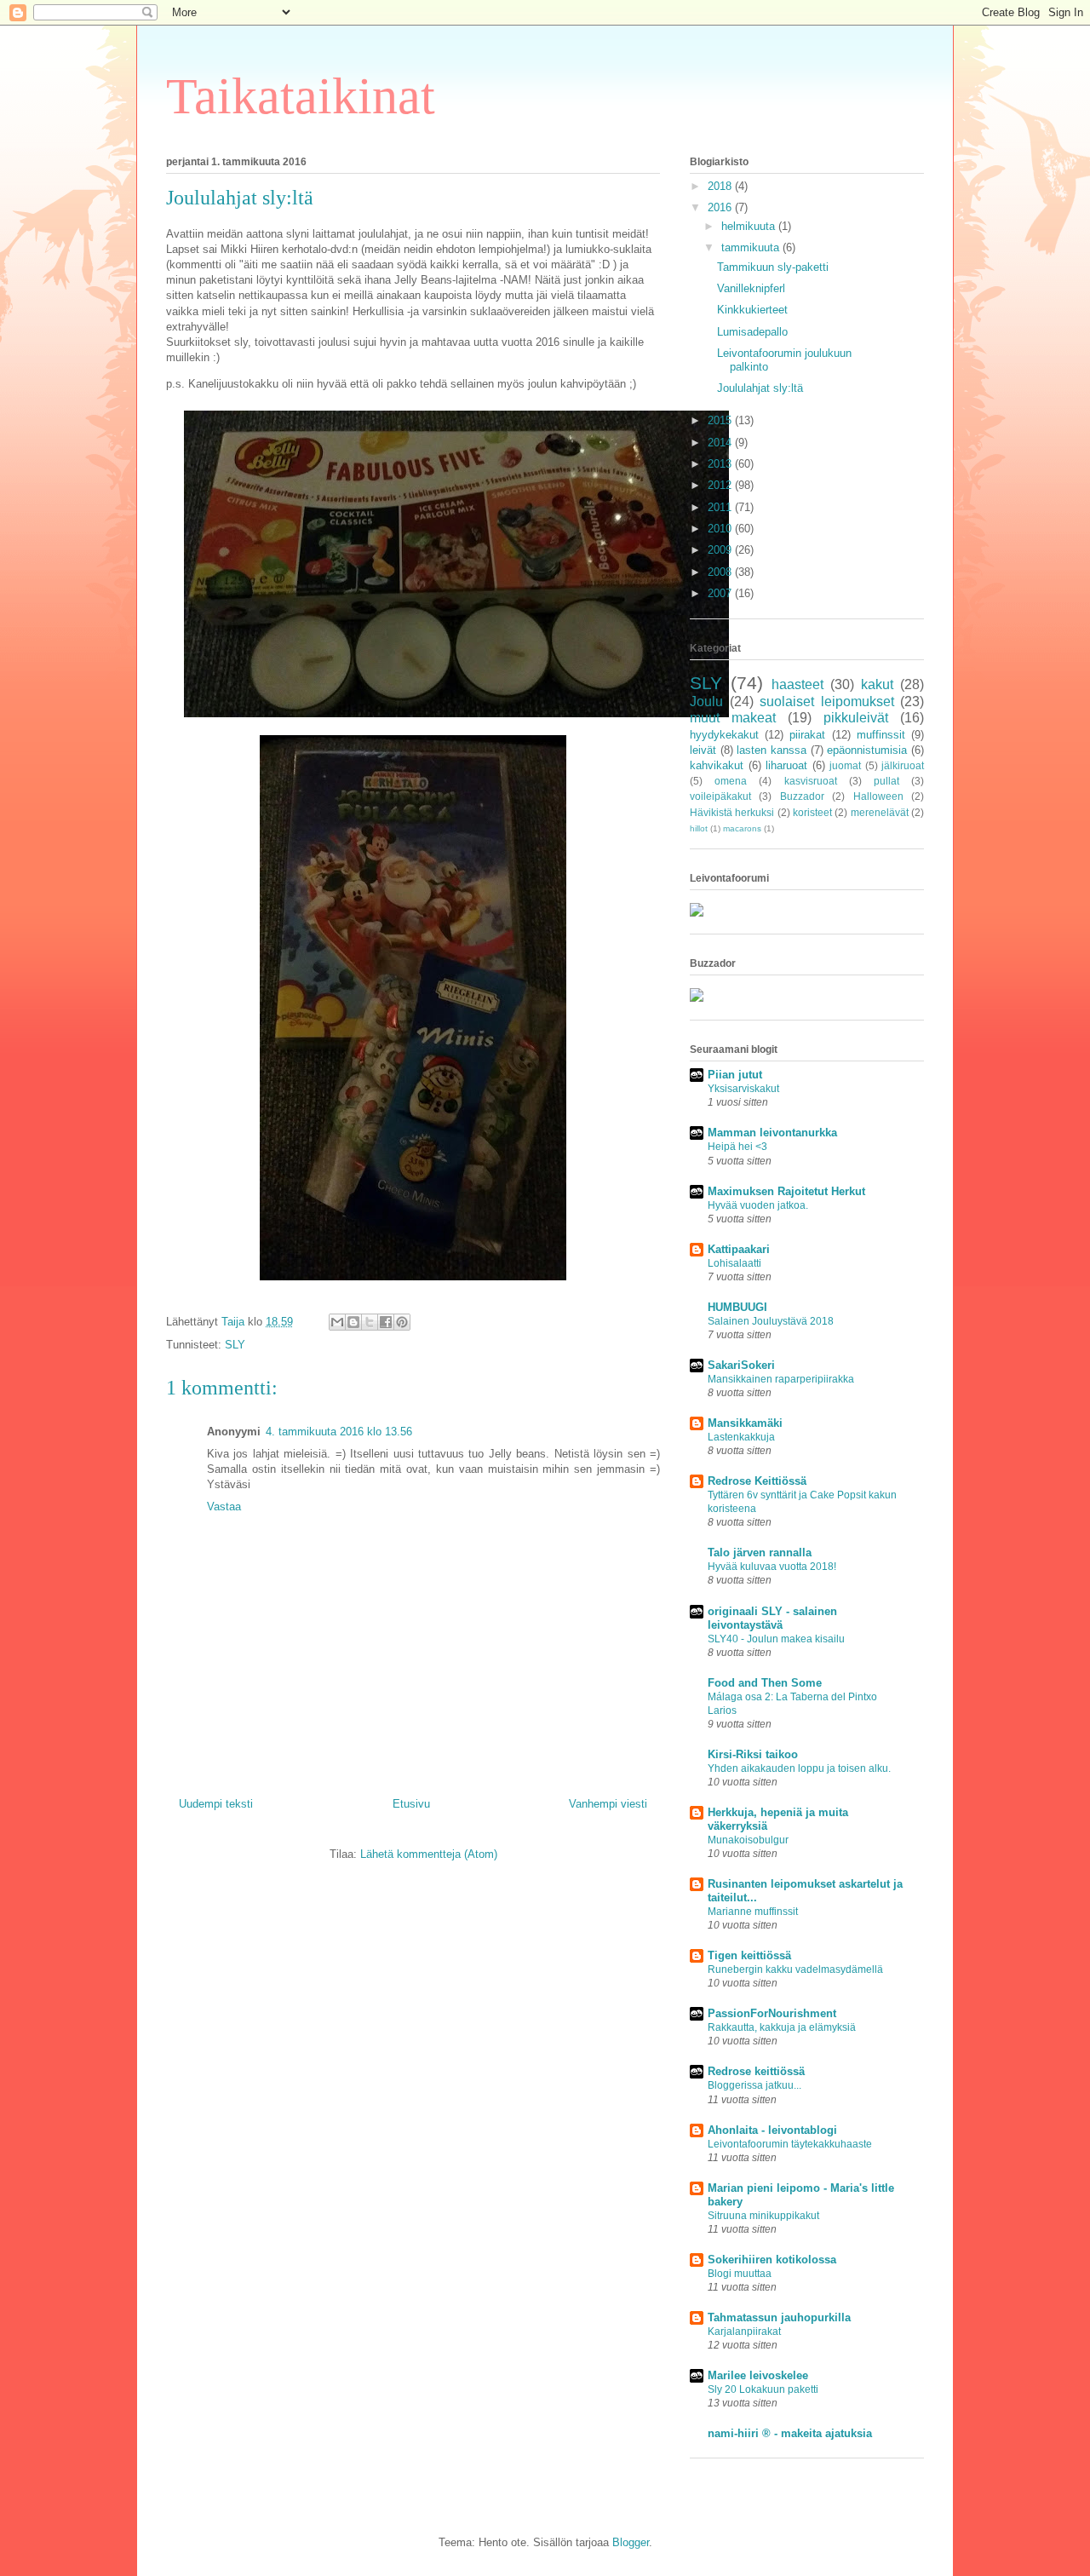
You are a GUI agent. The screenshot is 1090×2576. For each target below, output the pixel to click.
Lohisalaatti (734, 1263)
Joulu (706, 701)
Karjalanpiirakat (744, 2332)
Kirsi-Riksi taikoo (753, 1754)
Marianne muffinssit (753, 1912)
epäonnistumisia (867, 750)
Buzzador (802, 796)
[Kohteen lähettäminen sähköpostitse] (337, 1322)
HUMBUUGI (737, 1307)
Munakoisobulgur (748, 1840)
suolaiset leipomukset (827, 701)
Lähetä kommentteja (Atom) (429, 1854)
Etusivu (411, 1804)
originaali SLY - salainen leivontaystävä (772, 1618)
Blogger (631, 2542)
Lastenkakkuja (741, 1437)
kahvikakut (717, 765)
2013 (721, 464)
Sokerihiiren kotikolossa (772, 2260)
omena (731, 781)
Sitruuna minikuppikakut (763, 2216)
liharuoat (786, 765)
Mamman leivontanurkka (772, 1133)
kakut (877, 684)
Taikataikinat (301, 96)
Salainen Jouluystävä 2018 (771, 1321)
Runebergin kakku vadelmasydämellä (795, 1969)
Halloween (878, 796)
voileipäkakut (720, 796)
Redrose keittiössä (756, 2071)
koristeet (812, 812)
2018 (721, 186)
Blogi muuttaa (740, 2274)
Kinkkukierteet (752, 310)
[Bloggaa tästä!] (353, 1322)
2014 (721, 443)
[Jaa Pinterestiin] (402, 1322)
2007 (721, 593)
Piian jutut (735, 1075)
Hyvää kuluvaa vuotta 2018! (772, 1567)
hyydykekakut (724, 735)
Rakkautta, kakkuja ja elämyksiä (782, 2027)
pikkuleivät (856, 718)
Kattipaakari (739, 1249)
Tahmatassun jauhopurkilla (779, 2317)
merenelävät (880, 812)
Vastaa (224, 1506)
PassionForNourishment (772, 2013)
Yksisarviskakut (743, 1089)
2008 (721, 572)
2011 (721, 507)
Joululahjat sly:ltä (760, 388)
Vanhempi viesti (608, 1804)
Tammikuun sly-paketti (773, 267)
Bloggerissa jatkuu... (754, 2085)
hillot (699, 828)
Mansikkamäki (745, 1423)
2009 (721, 550)
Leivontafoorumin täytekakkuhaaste (790, 2144)
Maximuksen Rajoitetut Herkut (786, 1191)
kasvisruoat (811, 781)
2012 (721, 485)
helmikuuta (750, 226)
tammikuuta (752, 247)
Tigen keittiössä (749, 1955)
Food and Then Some (765, 1683)
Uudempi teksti (216, 1804)
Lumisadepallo (752, 332)
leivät (703, 750)
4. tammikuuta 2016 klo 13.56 (339, 1432)
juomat (845, 765)
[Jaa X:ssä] (370, 1322)
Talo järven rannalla (760, 1552)
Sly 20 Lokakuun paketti (763, 2389)
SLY (235, 1345)
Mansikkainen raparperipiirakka (781, 1379)
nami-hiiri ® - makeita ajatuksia (790, 2433)
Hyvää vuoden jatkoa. (758, 1205)
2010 (721, 529)
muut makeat (733, 718)
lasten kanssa (772, 750)
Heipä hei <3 (737, 1147)
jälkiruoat (903, 765)
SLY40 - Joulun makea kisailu (776, 1639)
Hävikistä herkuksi (732, 812)
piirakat (807, 735)
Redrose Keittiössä (757, 1481)
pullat (886, 781)
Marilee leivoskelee (758, 2375)
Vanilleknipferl (751, 288)
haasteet (797, 684)
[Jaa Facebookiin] (386, 1322)
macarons (742, 828)
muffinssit (881, 735)
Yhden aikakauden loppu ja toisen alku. (799, 1768)
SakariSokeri (741, 1365)
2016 (721, 207)
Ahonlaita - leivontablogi (772, 2130)
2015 (721, 420)
